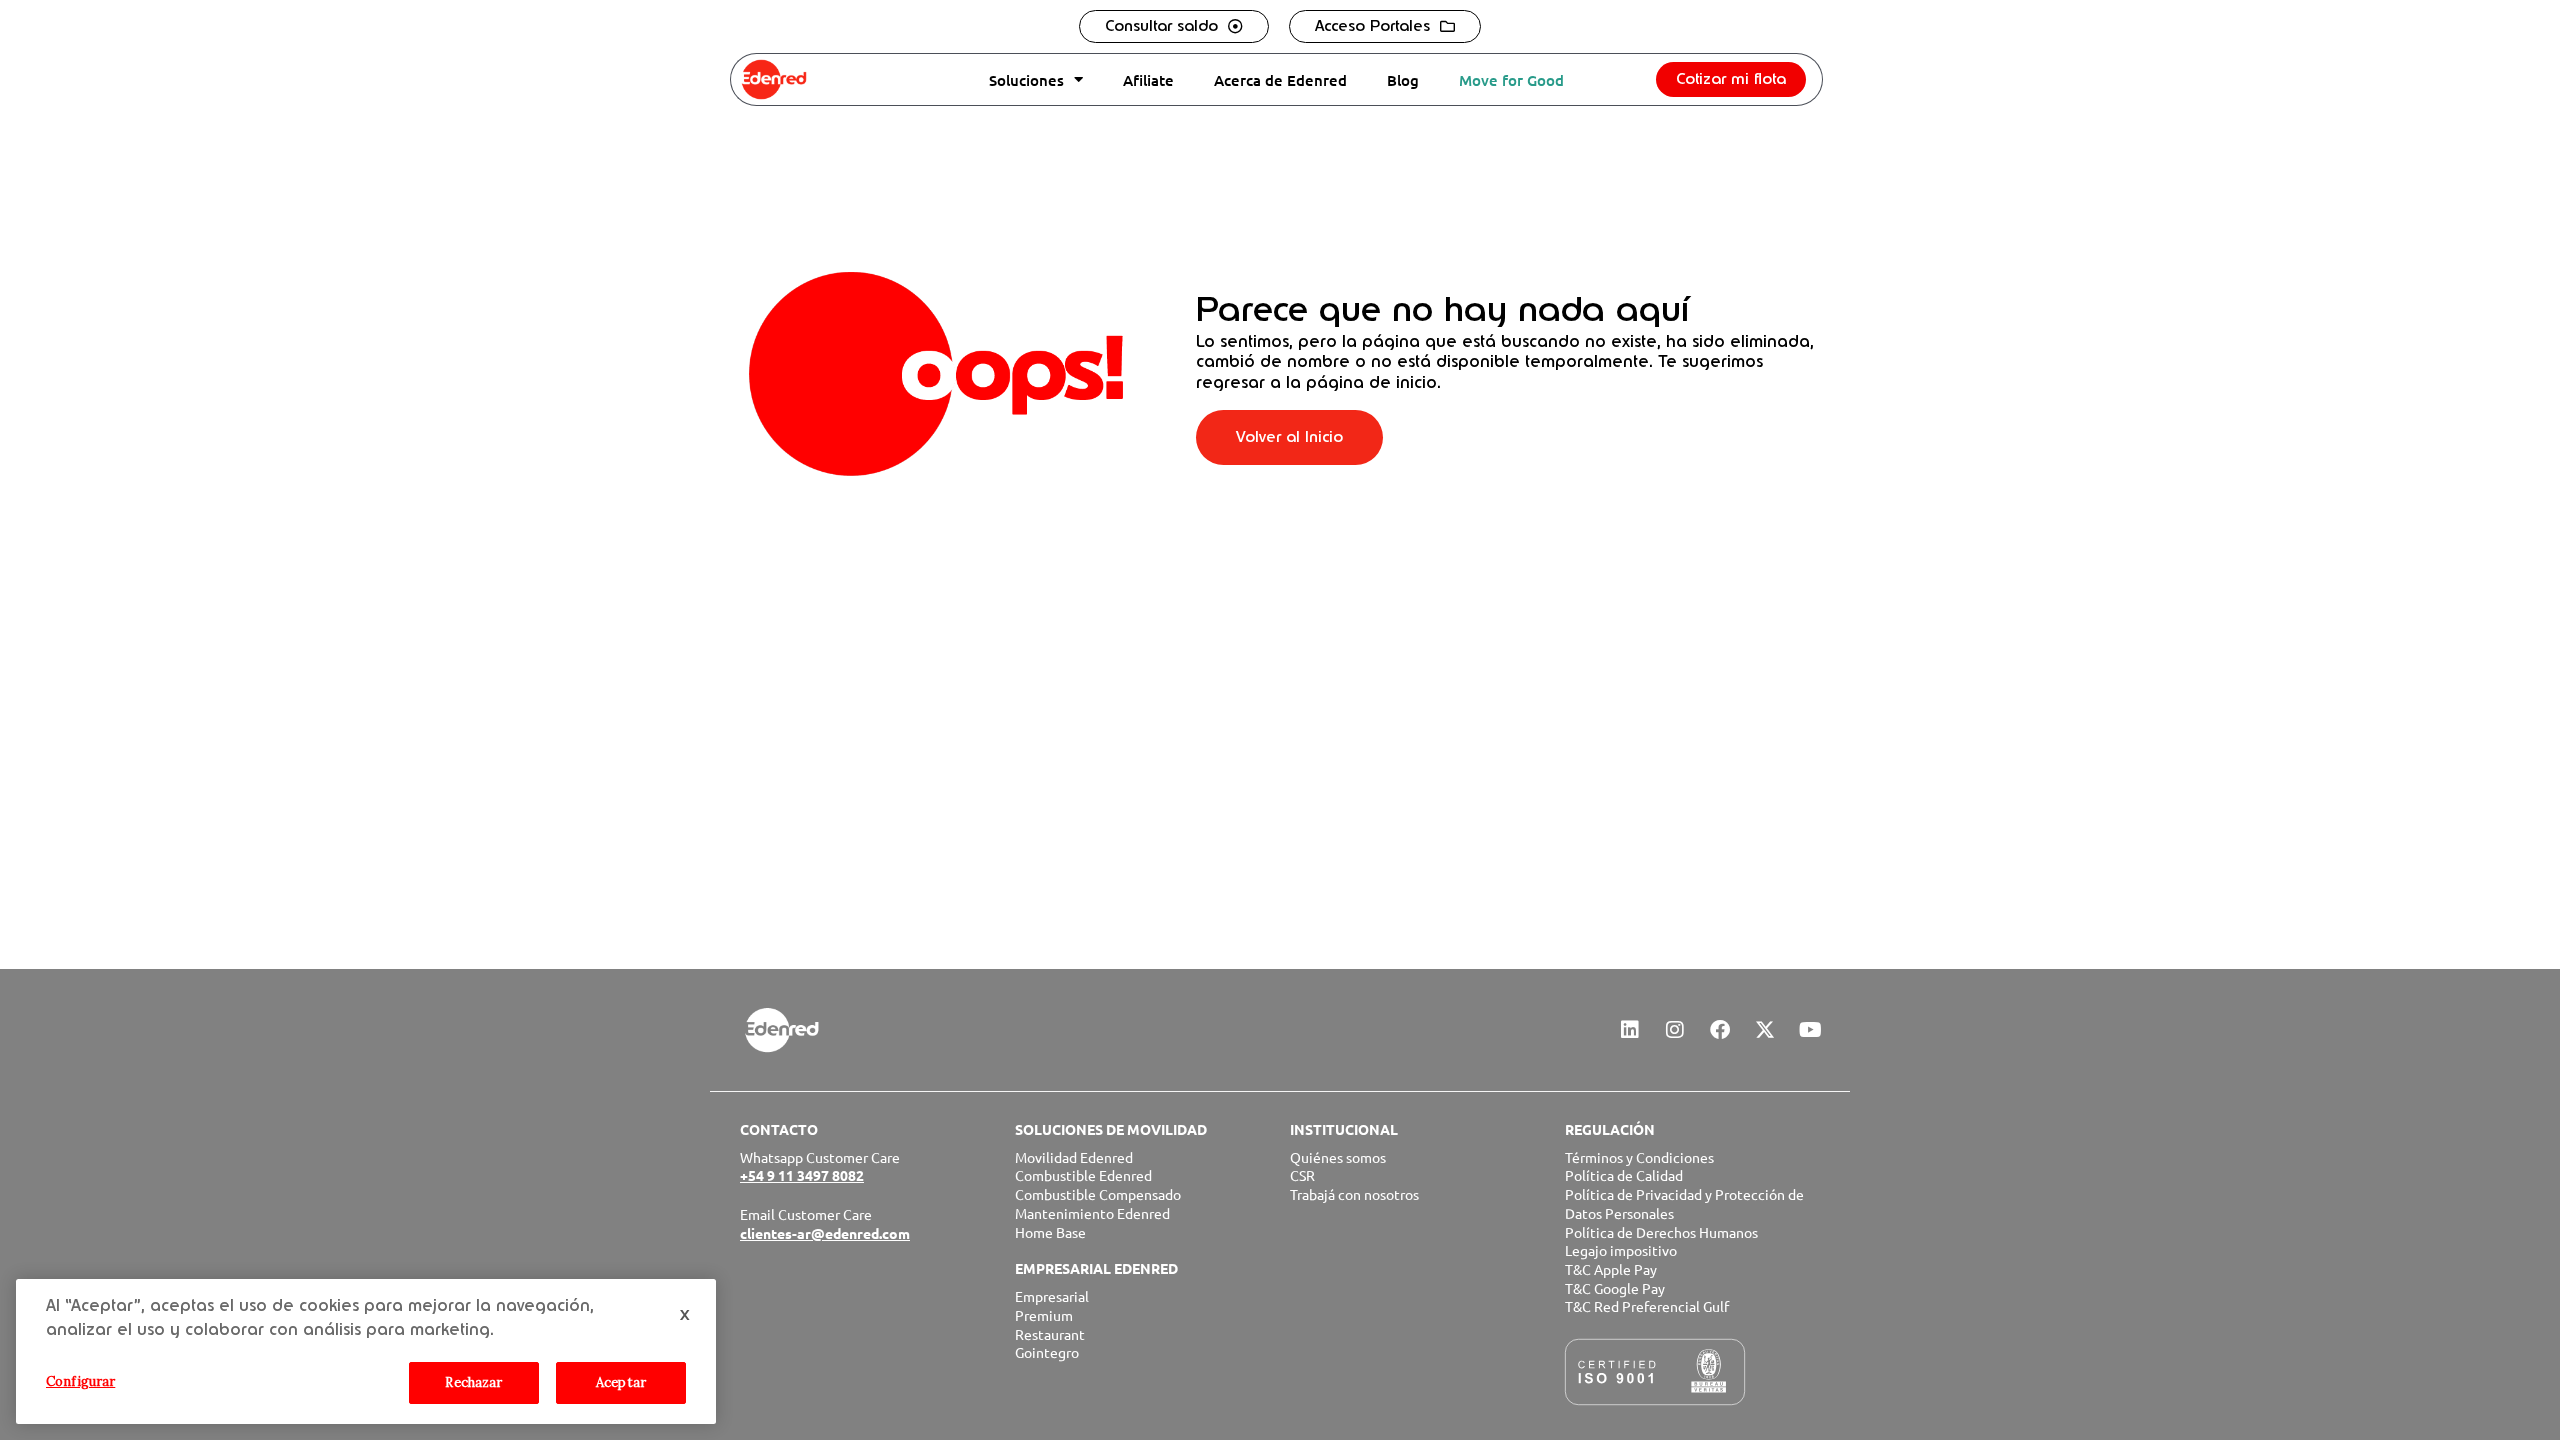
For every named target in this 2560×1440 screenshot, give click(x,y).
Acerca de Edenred (1280, 80)
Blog (1403, 80)
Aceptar (621, 1382)
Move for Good (1511, 80)
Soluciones (1026, 80)
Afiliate (1148, 80)
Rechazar (473, 1382)
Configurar (80, 1381)
